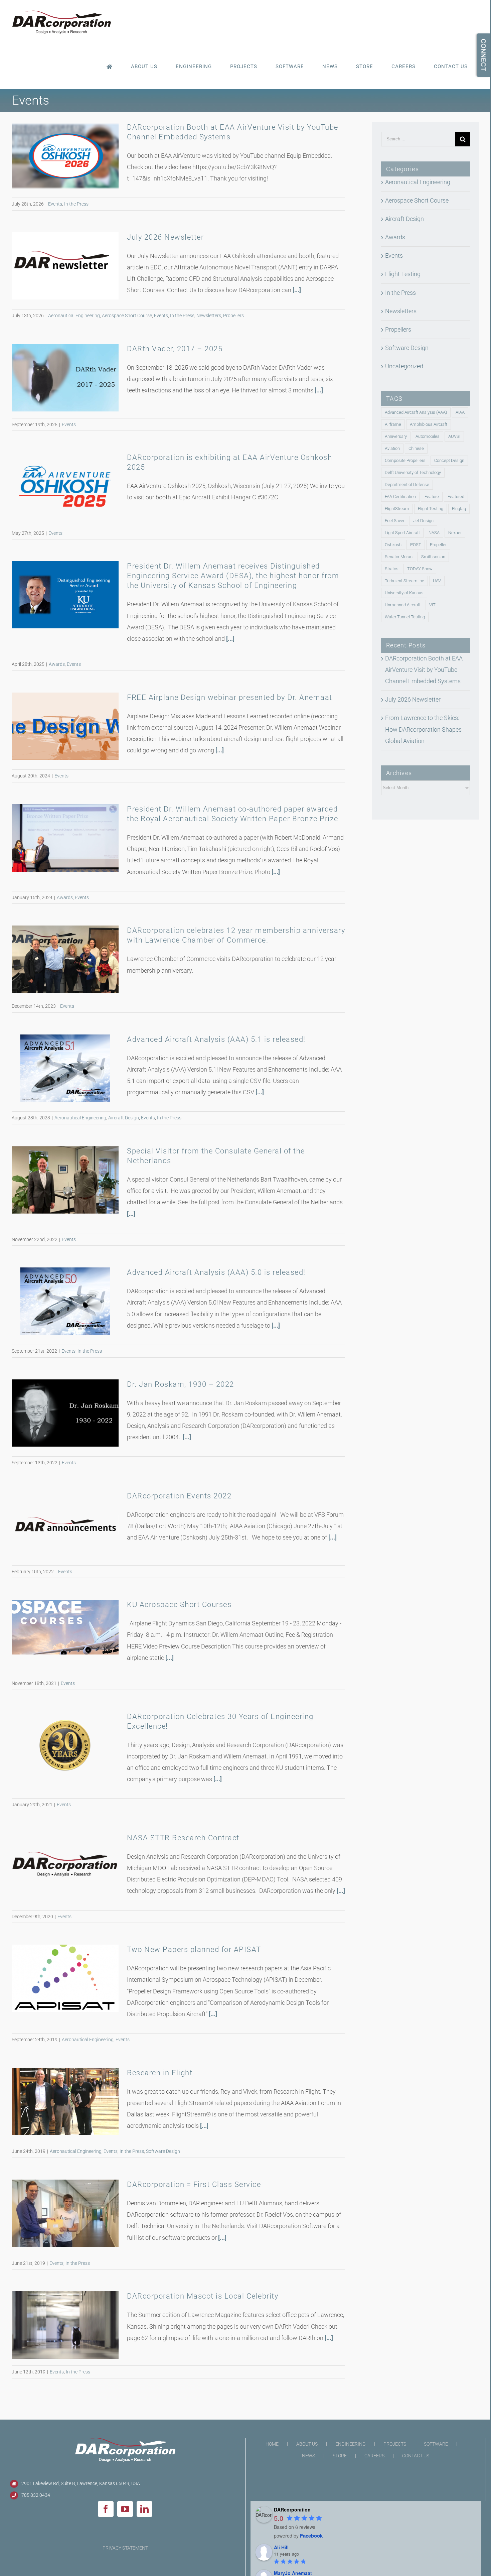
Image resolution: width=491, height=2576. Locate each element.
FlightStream (397, 509)
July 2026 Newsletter (165, 237)
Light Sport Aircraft (402, 533)
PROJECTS (395, 2444)
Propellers (233, 316)
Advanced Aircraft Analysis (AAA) (416, 412)
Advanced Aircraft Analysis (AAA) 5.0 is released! (216, 1272)
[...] (297, 290)
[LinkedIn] (144, 2509)
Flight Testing (403, 274)
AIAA (460, 412)
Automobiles (428, 436)
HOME (272, 2444)
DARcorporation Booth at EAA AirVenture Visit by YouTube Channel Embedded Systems (424, 670)
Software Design (163, 2151)
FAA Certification (400, 497)
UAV (437, 581)
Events (55, 204)
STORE (340, 2456)
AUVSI (454, 436)
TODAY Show (420, 569)
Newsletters (209, 316)
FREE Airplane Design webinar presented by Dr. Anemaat (230, 697)
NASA (434, 533)
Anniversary (396, 436)
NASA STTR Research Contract (183, 1838)
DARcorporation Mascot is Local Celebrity (203, 2296)
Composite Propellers (405, 460)
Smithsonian (433, 557)
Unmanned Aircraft (403, 605)
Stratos (392, 569)
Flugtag (459, 509)
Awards (57, 664)
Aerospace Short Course (127, 316)
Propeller (438, 545)
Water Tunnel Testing (405, 617)
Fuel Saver (395, 521)
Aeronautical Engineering (74, 316)
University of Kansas (404, 593)
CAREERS (374, 2456)
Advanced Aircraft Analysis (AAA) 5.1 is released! (216, 1039)
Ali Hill (281, 2547)
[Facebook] (106, 2509)
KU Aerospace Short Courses (179, 1605)
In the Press (76, 204)
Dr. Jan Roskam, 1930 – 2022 (181, 1384)
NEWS (308, 2456)
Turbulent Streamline (404, 581)
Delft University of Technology (413, 472)
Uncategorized (404, 366)
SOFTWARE (436, 2444)
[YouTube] (125, 2509)
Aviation (392, 448)
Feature (432, 497)
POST (416, 545)
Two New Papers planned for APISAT (194, 1949)
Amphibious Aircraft (429, 424)
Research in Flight (160, 2073)
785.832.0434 (36, 2495)
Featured (456, 497)
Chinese (416, 448)
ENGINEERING (351, 2444)
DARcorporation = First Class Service (194, 2184)
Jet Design (423, 521)
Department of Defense (407, 484)
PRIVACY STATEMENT (125, 2548)
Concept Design (449, 460)
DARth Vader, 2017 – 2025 (175, 349)
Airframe (393, 424)
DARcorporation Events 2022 (179, 1496)
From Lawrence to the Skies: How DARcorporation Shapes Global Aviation (423, 729)
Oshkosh (393, 545)
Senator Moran (399, 557)
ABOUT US (307, 2444)
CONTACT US (416, 2456)
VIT (432, 605)
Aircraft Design (124, 1118)
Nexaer (455, 533)
